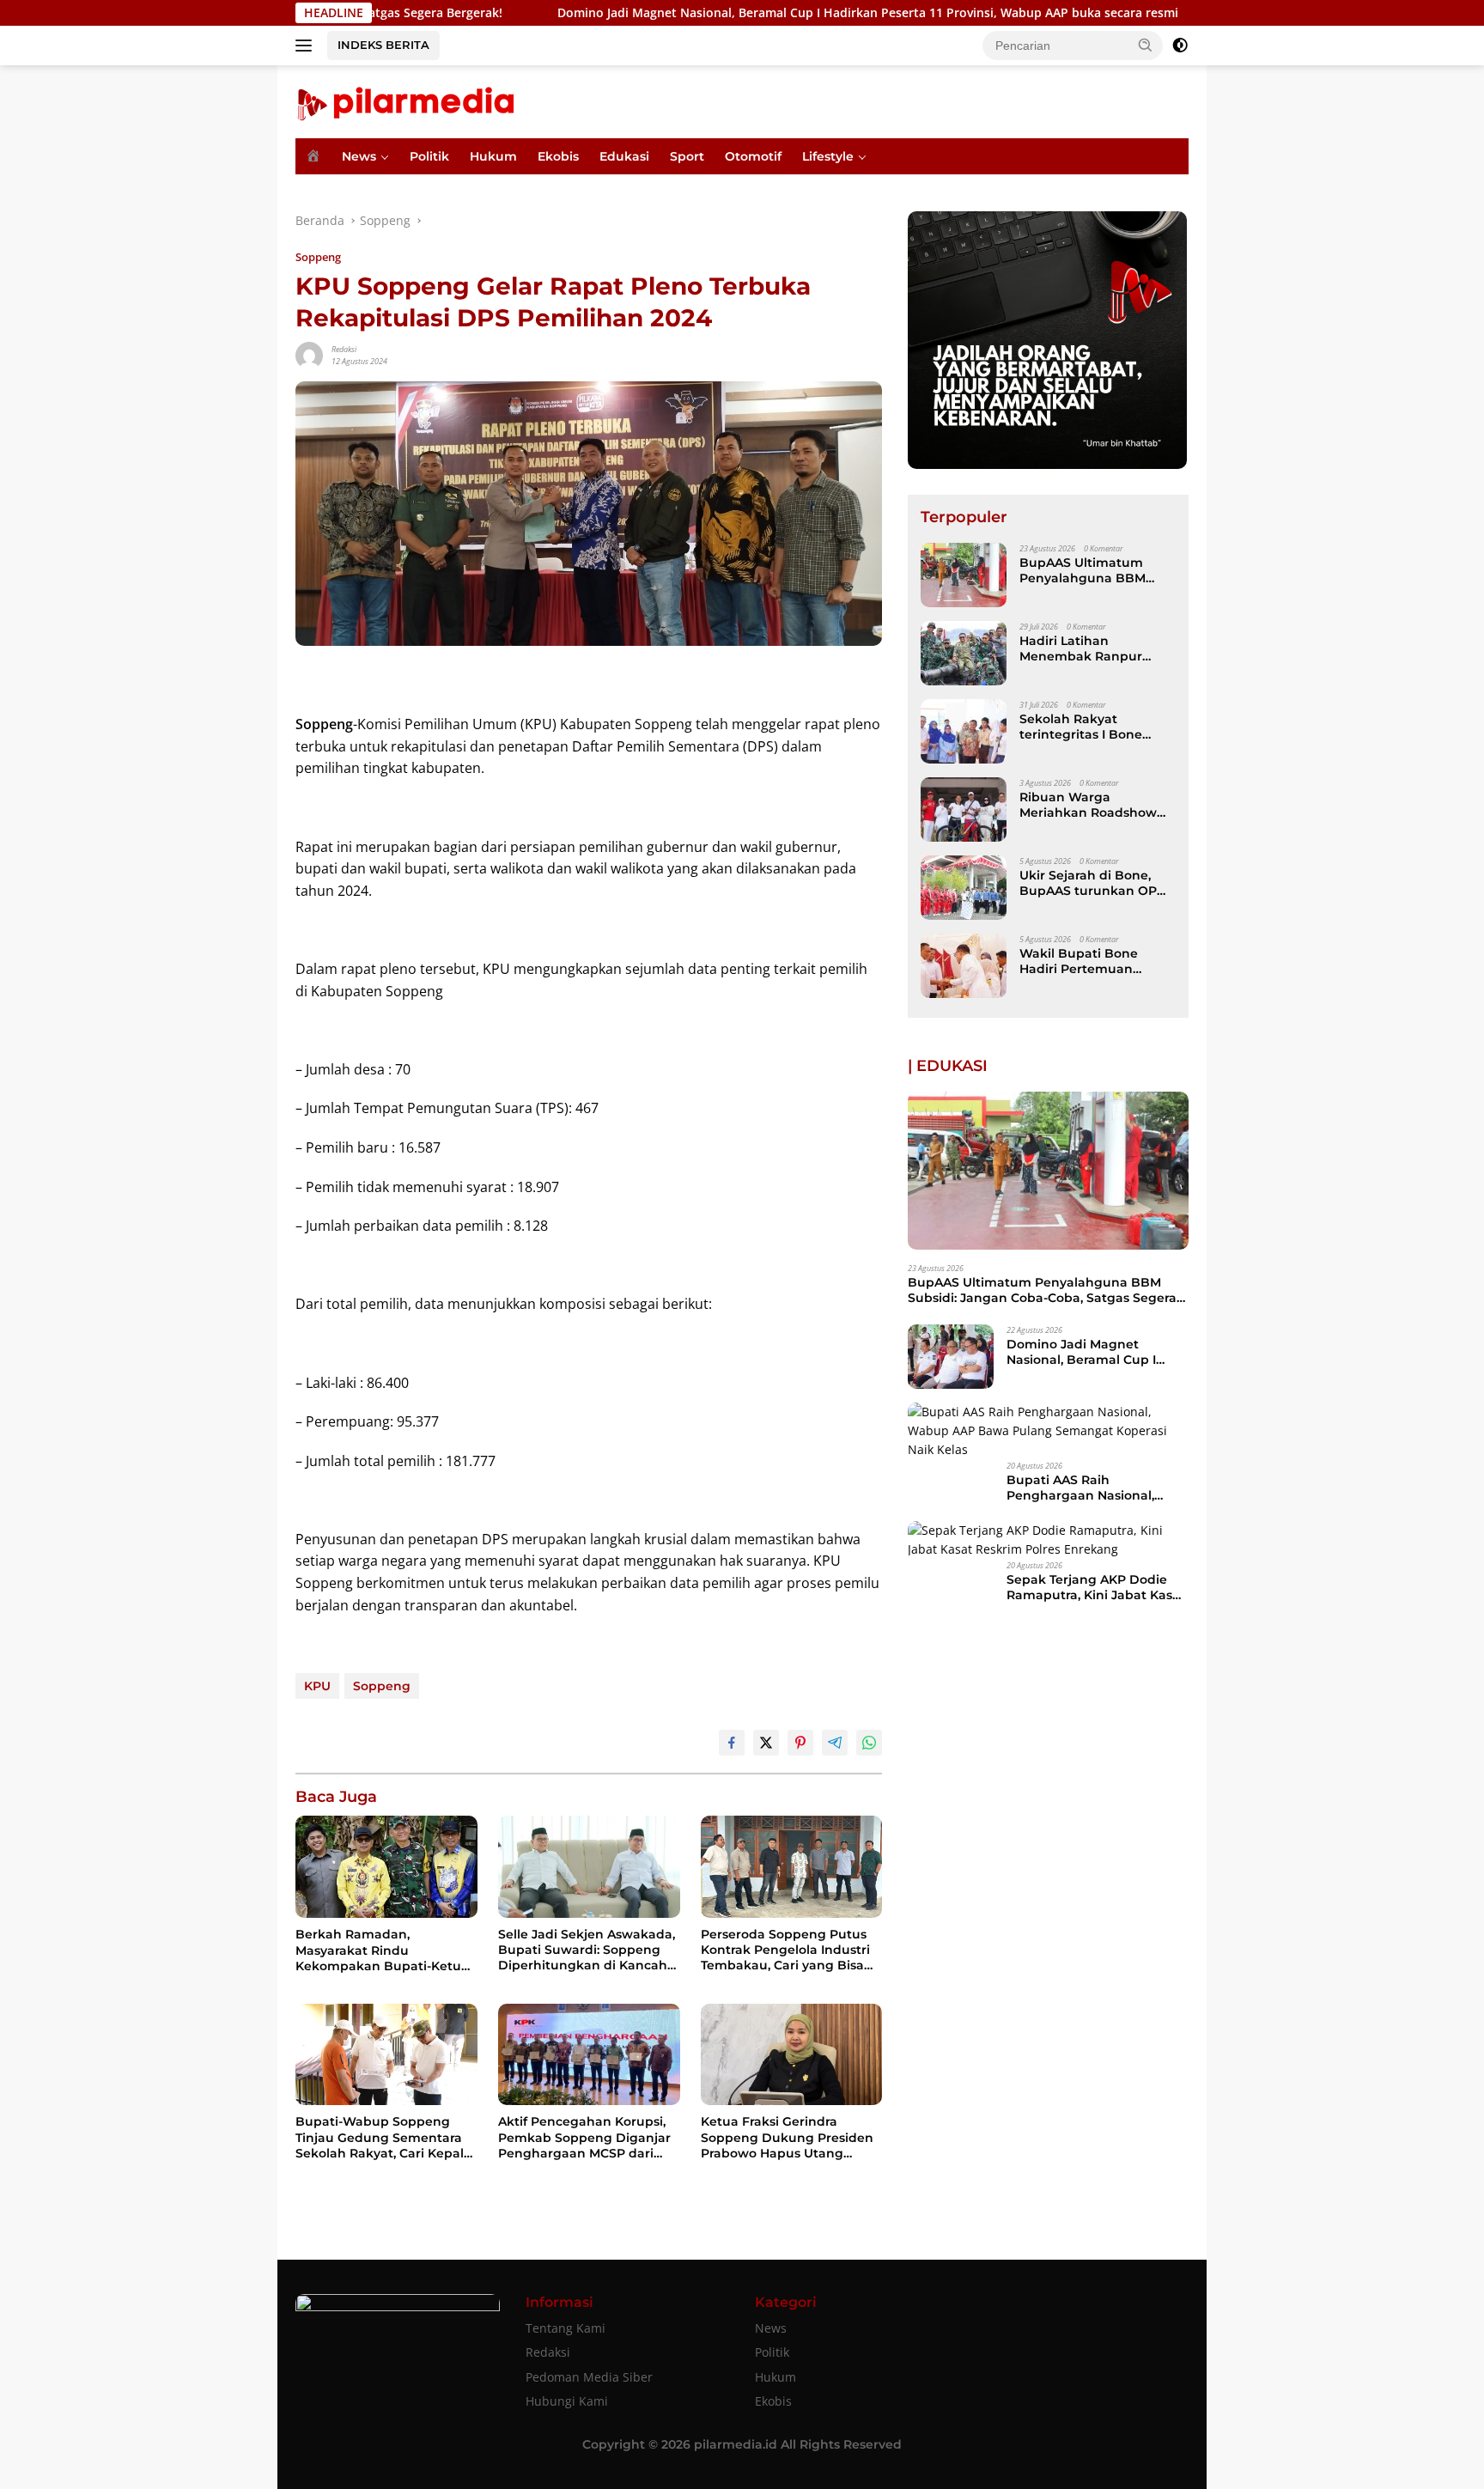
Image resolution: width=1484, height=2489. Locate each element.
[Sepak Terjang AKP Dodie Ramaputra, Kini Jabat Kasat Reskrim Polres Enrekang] (1048, 1540)
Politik (429, 156)
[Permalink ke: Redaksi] (309, 354)
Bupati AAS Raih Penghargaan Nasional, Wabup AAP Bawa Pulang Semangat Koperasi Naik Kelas (1089, 1488)
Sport (687, 156)
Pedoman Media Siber (589, 2377)
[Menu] (307, 46)
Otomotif (753, 156)
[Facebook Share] (732, 1743)
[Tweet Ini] (766, 1743)
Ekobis (558, 156)
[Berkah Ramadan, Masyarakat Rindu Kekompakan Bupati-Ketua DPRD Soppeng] (386, 1867)
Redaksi (344, 349)
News (359, 156)
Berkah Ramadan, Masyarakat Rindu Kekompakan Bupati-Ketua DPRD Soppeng (382, 1950)
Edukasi (624, 156)
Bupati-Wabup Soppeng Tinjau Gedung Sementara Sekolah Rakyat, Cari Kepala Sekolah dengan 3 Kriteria (383, 2137)
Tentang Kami (566, 2328)
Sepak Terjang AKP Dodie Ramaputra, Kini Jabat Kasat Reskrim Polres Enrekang (1096, 1587)
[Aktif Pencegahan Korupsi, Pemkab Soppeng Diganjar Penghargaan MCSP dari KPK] (589, 2055)
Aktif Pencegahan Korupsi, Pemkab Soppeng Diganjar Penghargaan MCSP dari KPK (584, 2137)
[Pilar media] (405, 100)
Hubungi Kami (567, 2401)
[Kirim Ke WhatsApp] (869, 1743)
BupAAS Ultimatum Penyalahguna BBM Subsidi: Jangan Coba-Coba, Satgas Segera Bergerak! (1089, 570)
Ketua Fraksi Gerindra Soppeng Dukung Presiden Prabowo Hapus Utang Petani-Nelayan (787, 2137)
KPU (317, 1686)
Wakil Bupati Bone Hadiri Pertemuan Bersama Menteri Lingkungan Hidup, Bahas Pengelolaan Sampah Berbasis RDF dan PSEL (1090, 961)
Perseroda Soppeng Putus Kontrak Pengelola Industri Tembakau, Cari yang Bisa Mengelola (785, 1950)
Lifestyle (828, 156)
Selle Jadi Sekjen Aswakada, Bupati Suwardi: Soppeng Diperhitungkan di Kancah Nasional (587, 1950)
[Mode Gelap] (1180, 46)
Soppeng (318, 257)
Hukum (493, 156)
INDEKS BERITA (383, 45)
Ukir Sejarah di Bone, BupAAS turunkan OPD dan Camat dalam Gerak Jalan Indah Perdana (1097, 883)
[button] (1146, 45)
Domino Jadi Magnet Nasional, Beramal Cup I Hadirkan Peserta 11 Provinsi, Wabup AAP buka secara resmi (735, 13)
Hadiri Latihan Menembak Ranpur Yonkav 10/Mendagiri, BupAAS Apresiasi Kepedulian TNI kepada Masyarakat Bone (1093, 648)
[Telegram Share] (835, 1743)
